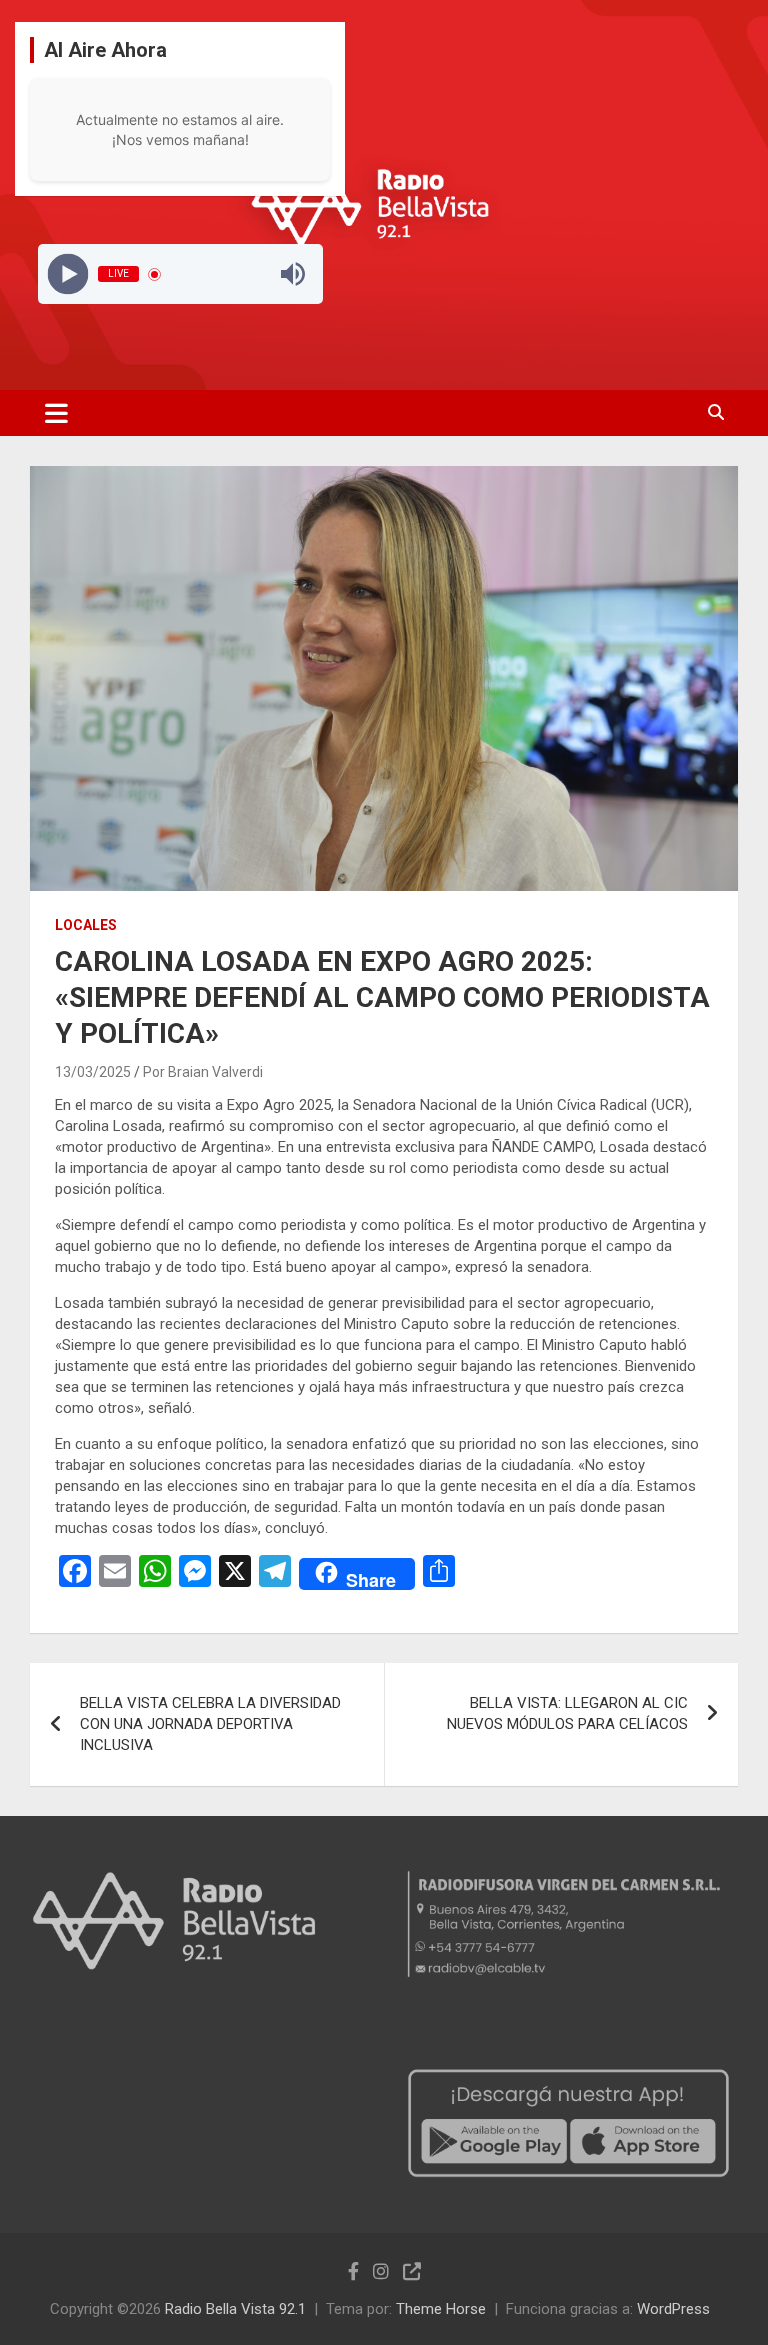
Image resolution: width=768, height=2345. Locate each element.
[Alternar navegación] (56, 413)
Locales (86, 925)
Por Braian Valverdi (203, 1072)
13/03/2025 (93, 1072)
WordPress (673, 2309)
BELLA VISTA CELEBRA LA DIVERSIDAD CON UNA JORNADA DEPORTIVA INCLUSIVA (210, 1724)
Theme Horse (441, 2309)
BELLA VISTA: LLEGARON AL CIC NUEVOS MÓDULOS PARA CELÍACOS (567, 1713)
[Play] (67, 274)
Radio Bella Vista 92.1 (235, 2309)
